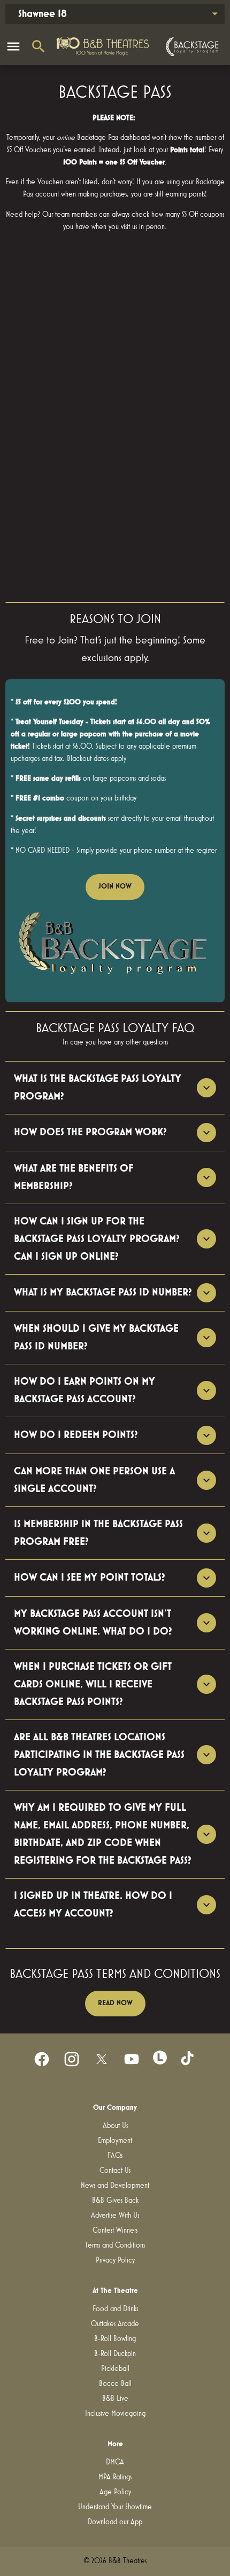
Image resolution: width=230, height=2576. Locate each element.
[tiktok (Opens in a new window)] (188, 2059)
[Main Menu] (13, 46)
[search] (39, 46)
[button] (115, 947)
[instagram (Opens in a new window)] (72, 2059)
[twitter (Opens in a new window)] (102, 2059)
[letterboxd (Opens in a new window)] (160, 2057)
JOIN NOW (115, 886)
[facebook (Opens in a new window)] (42, 2059)
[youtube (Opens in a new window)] (132, 2059)
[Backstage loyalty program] (191, 47)
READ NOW (115, 2003)
